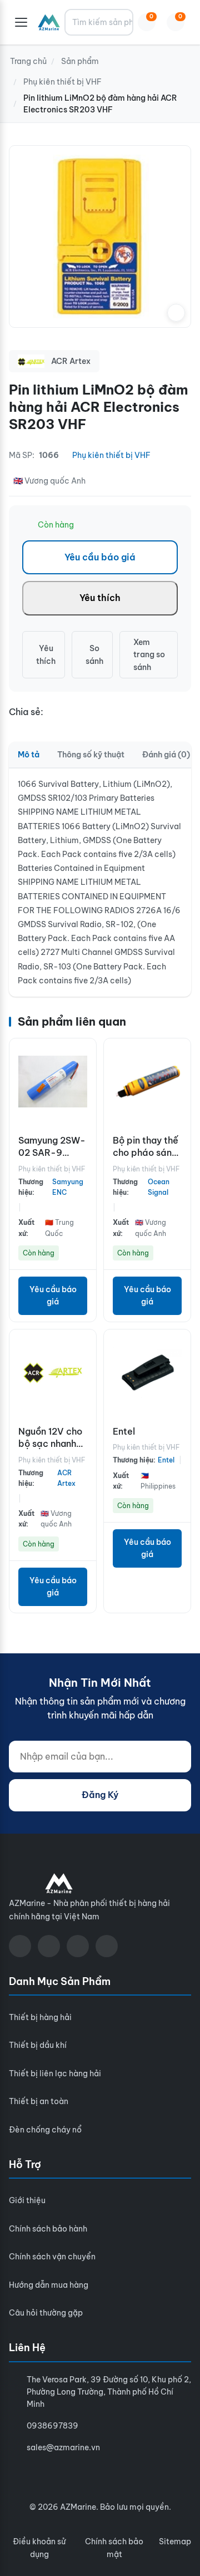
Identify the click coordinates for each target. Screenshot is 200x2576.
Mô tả (29, 755)
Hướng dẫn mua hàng (49, 2285)
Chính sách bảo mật (114, 2548)
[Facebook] (20, 1946)
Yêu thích (100, 598)
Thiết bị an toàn (39, 2101)
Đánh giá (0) (166, 755)
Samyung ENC (68, 1187)
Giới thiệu (27, 2200)
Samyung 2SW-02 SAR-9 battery (52, 1153)
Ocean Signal (159, 1187)
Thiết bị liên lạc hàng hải (55, 2073)
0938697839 (52, 2426)
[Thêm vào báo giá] (85, 1104)
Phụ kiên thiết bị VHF (111, 455)
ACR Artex (66, 1478)
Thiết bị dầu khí (38, 2045)
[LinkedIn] (107, 1946)
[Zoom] (176, 313)
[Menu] (21, 22)
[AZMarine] (49, 22)
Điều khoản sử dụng (39, 2548)
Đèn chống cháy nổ (45, 2130)
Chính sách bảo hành (48, 2229)
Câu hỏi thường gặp (46, 2313)
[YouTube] (49, 1946)
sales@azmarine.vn (63, 2447)
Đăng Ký (100, 1795)
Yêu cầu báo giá (100, 557)
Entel (124, 1431)
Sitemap (175, 2541)
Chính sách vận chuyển (52, 2257)
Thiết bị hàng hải (40, 2017)
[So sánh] (85, 1080)
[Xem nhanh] (85, 1055)
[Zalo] (78, 1946)
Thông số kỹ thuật (91, 755)
